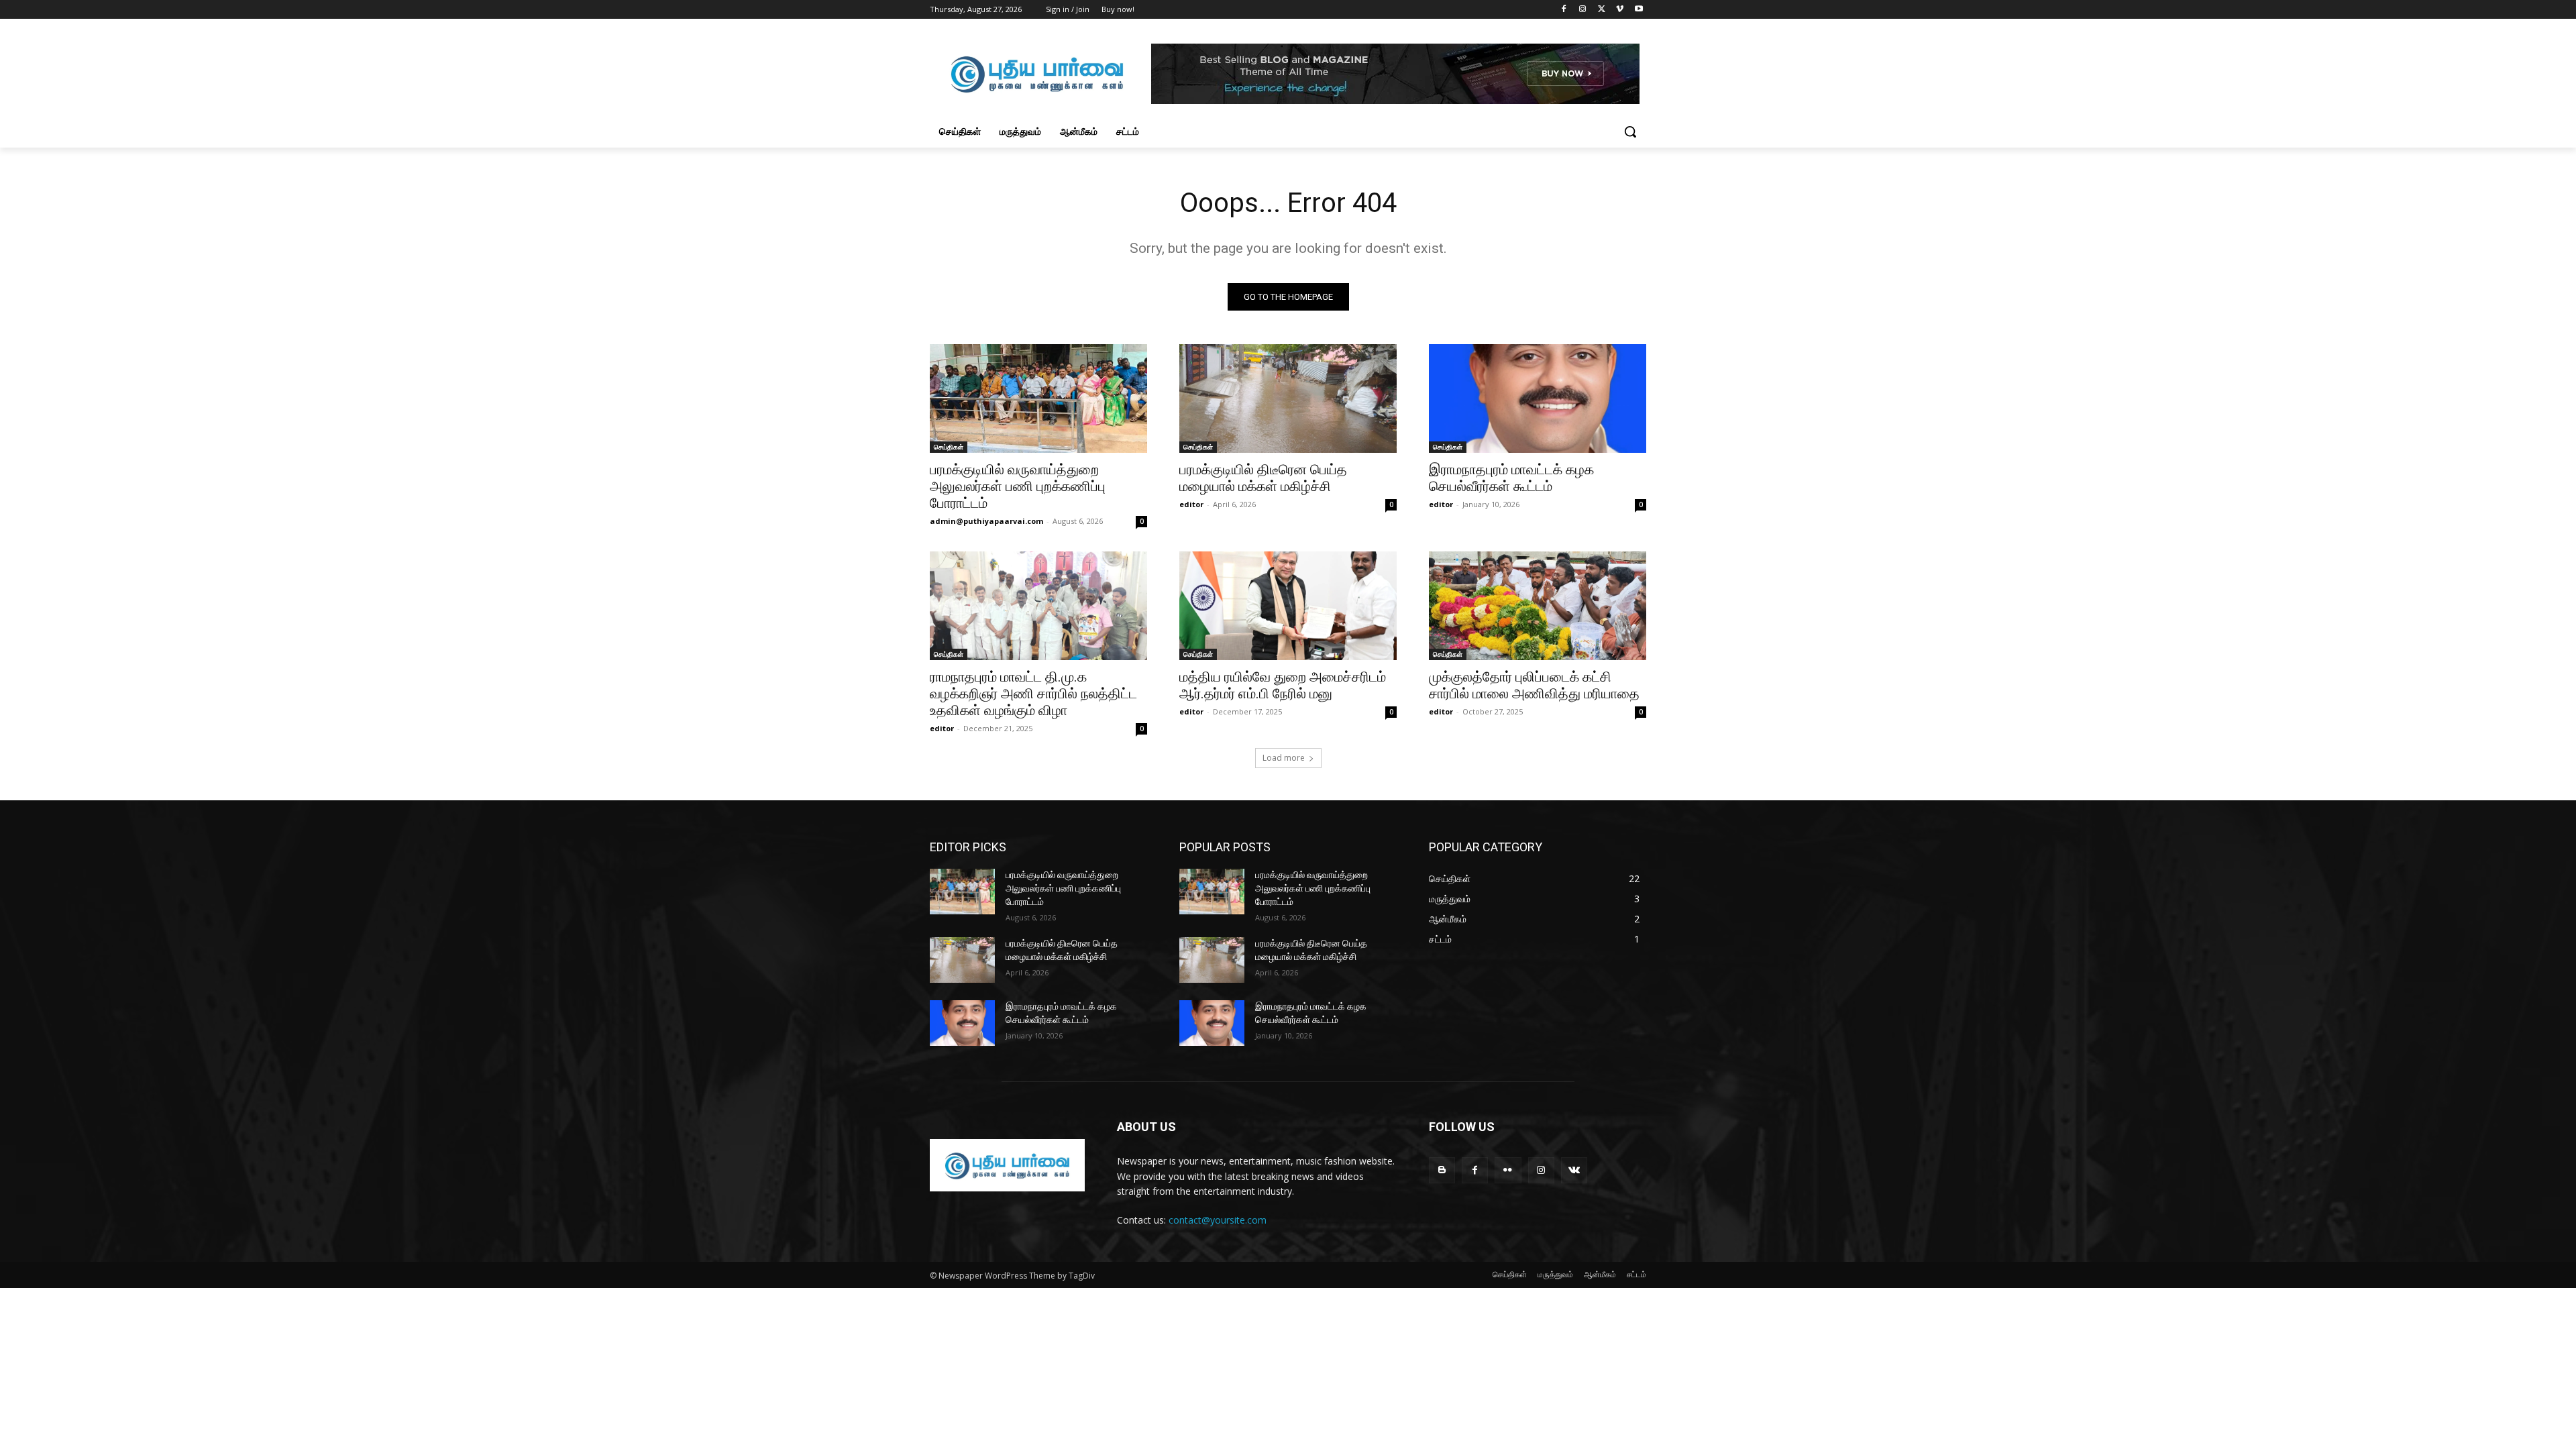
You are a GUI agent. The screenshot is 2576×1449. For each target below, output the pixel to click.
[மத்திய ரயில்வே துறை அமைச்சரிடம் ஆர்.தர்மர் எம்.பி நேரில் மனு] (1288, 606)
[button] (1630, 131)
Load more (1284, 758)
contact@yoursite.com (1218, 1220)
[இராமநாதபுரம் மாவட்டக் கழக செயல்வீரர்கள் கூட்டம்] (1538, 398)
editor (1191, 504)
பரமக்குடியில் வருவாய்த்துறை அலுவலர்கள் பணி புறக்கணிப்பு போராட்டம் (1018, 486)
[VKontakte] (1574, 1170)
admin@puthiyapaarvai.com (986, 521)
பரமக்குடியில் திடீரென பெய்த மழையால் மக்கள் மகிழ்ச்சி (1263, 478)
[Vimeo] (1620, 10)
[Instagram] (1583, 10)
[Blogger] (1442, 1170)
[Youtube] (1639, 10)
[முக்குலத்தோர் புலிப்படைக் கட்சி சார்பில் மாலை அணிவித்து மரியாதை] (1538, 606)
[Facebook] (1564, 10)
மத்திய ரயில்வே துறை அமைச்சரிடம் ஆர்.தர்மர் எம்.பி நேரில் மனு (1283, 685)
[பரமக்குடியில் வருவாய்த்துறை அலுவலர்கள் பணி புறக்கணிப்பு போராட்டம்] (1038, 398)
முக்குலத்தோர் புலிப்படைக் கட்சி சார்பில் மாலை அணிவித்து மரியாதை (1534, 685)
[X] (1602, 10)
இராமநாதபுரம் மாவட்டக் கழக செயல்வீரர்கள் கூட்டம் (1511, 478)
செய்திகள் (949, 447)
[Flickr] (1508, 1170)
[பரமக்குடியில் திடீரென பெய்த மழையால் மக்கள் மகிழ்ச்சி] (1288, 398)
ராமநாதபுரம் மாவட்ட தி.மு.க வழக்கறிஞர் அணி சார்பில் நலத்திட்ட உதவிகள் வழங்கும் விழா (1033, 694)
